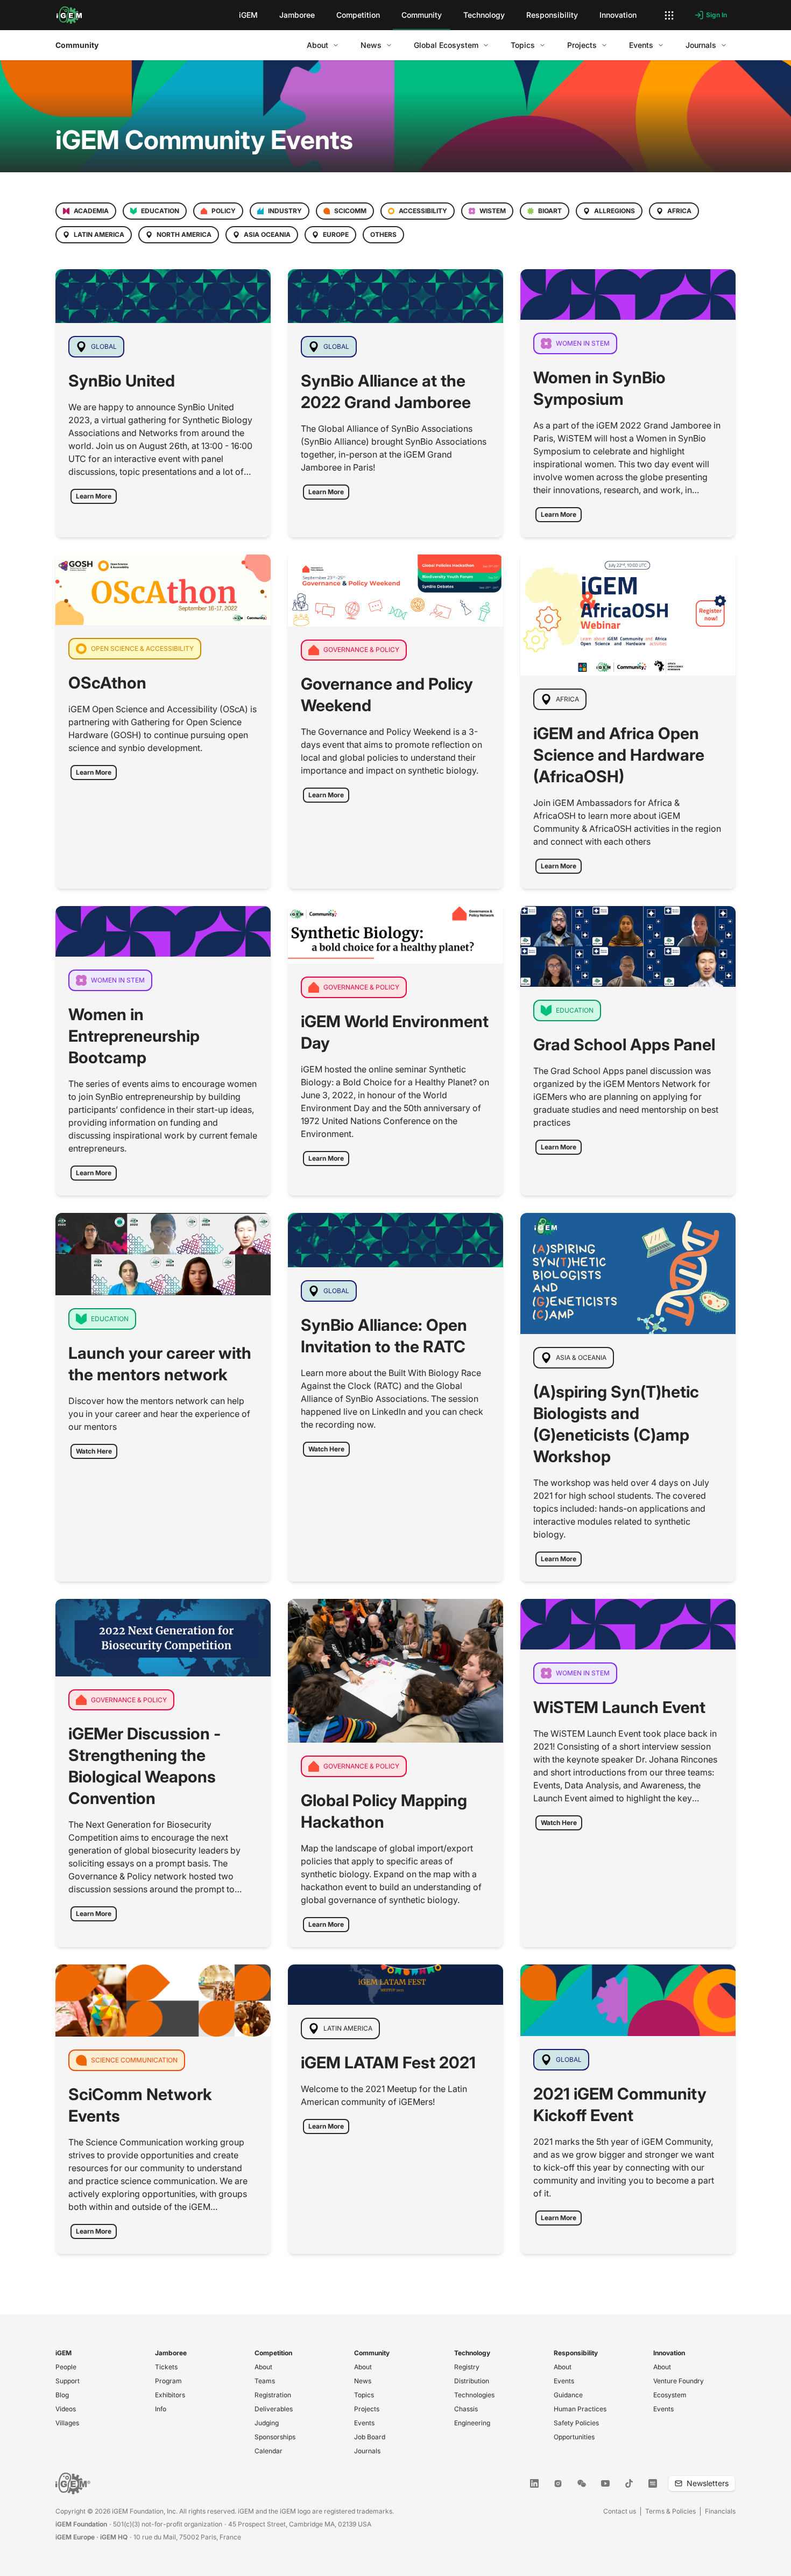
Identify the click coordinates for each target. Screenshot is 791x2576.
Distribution (472, 2381)
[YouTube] (605, 2483)
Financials (720, 2511)
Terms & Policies (670, 2511)
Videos (66, 2409)
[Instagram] (558, 2483)
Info (161, 2409)
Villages (67, 2423)
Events (364, 2423)
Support (68, 2381)
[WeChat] (582, 2483)
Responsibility (576, 2353)
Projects (367, 2409)
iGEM (63, 2353)
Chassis (466, 2409)
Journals (367, 2451)
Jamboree (171, 2353)
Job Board (370, 2437)
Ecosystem (670, 2395)
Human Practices (580, 2409)
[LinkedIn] (534, 2483)
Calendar (269, 2451)
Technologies (474, 2395)
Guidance (568, 2395)
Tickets (166, 2367)
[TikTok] (629, 2483)
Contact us (620, 2511)
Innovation (669, 2353)
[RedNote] (653, 2483)
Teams (265, 2381)
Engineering (472, 2423)
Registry (467, 2367)
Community (77, 45)
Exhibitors (170, 2395)
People (66, 2367)
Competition (273, 2353)
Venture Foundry (679, 2381)
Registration (273, 2395)
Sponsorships (275, 2437)
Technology (472, 2353)
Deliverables (274, 2409)
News (363, 2381)
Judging (267, 2423)
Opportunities (574, 2437)
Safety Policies (576, 2423)
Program (168, 2381)
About (263, 2367)
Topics (364, 2395)
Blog (62, 2395)
